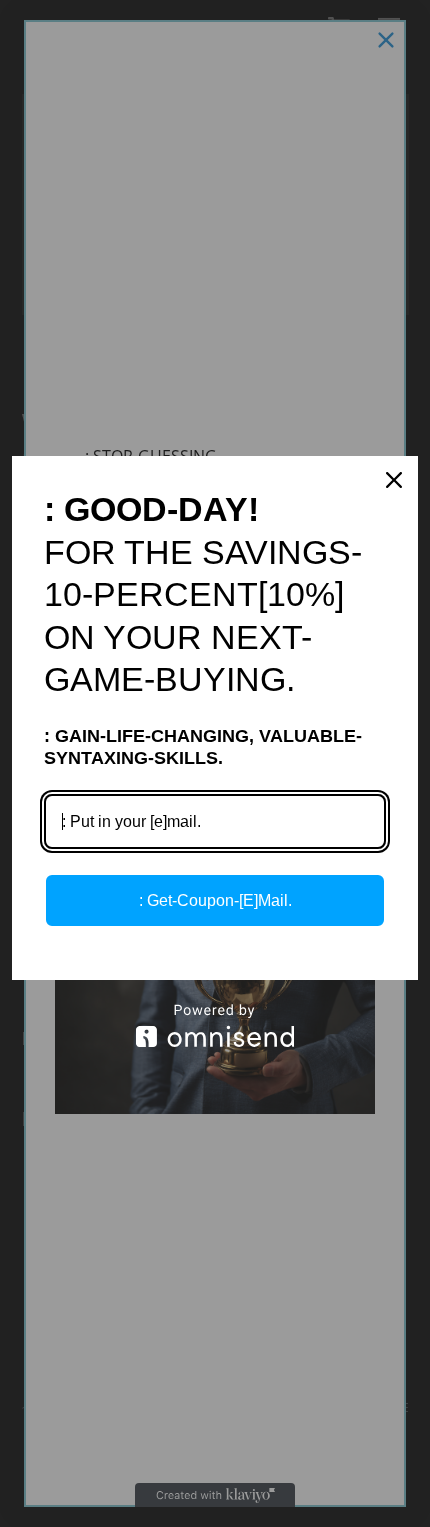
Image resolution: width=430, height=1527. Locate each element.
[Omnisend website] (215, 1025)
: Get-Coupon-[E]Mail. (215, 900)
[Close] (394, 480)
